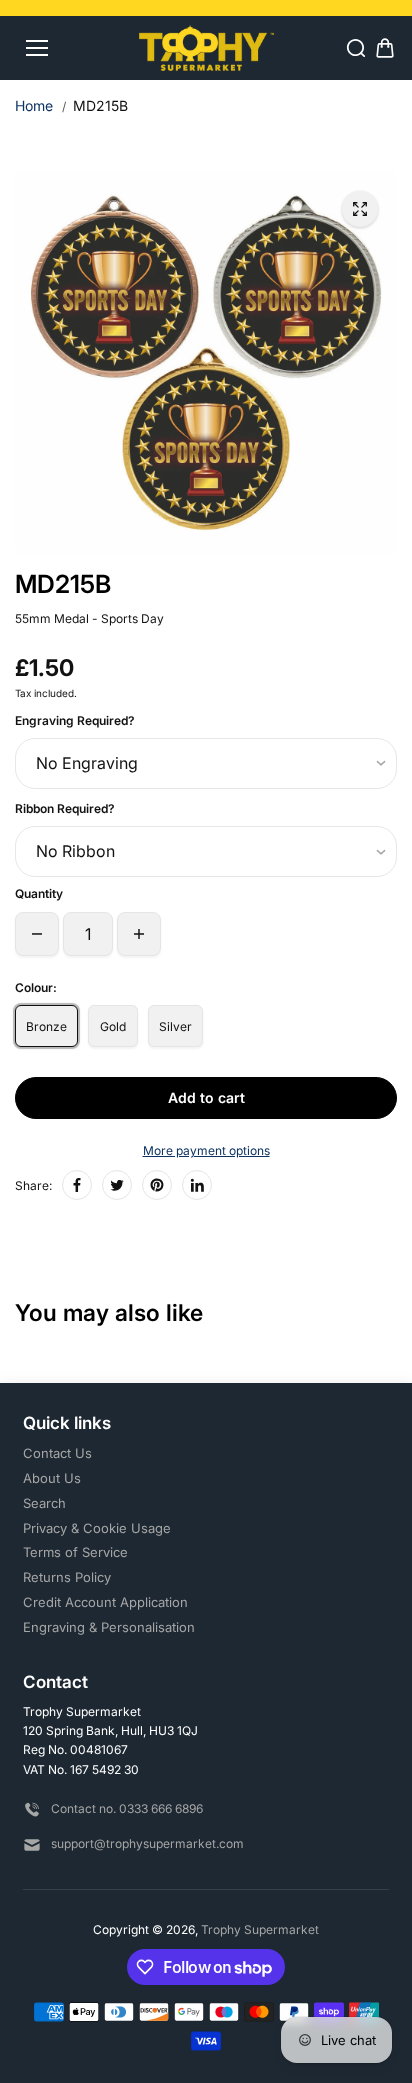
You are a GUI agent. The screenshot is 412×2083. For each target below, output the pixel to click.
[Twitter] (117, 1185)
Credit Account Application (105, 1602)
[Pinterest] (157, 1185)
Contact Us (57, 1453)
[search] (356, 48)
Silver (175, 1026)
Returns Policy (67, 1577)
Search (44, 1503)
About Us (52, 1478)
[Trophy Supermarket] (206, 47)
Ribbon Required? (65, 808)
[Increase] (139, 934)
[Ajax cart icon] (385, 48)
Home (34, 105)
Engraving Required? (75, 720)
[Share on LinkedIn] (197, 1185)
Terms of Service (75, 1552)
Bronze (46, 1026)
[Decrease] (37, 934)
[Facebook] (77, 1185)
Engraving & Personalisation (109, 1627)
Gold (113, 1026)
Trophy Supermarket (260, 1929)
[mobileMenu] (37, 48)
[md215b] (360, 209)
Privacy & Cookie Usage (97, 1528)
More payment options (206, 1150)
